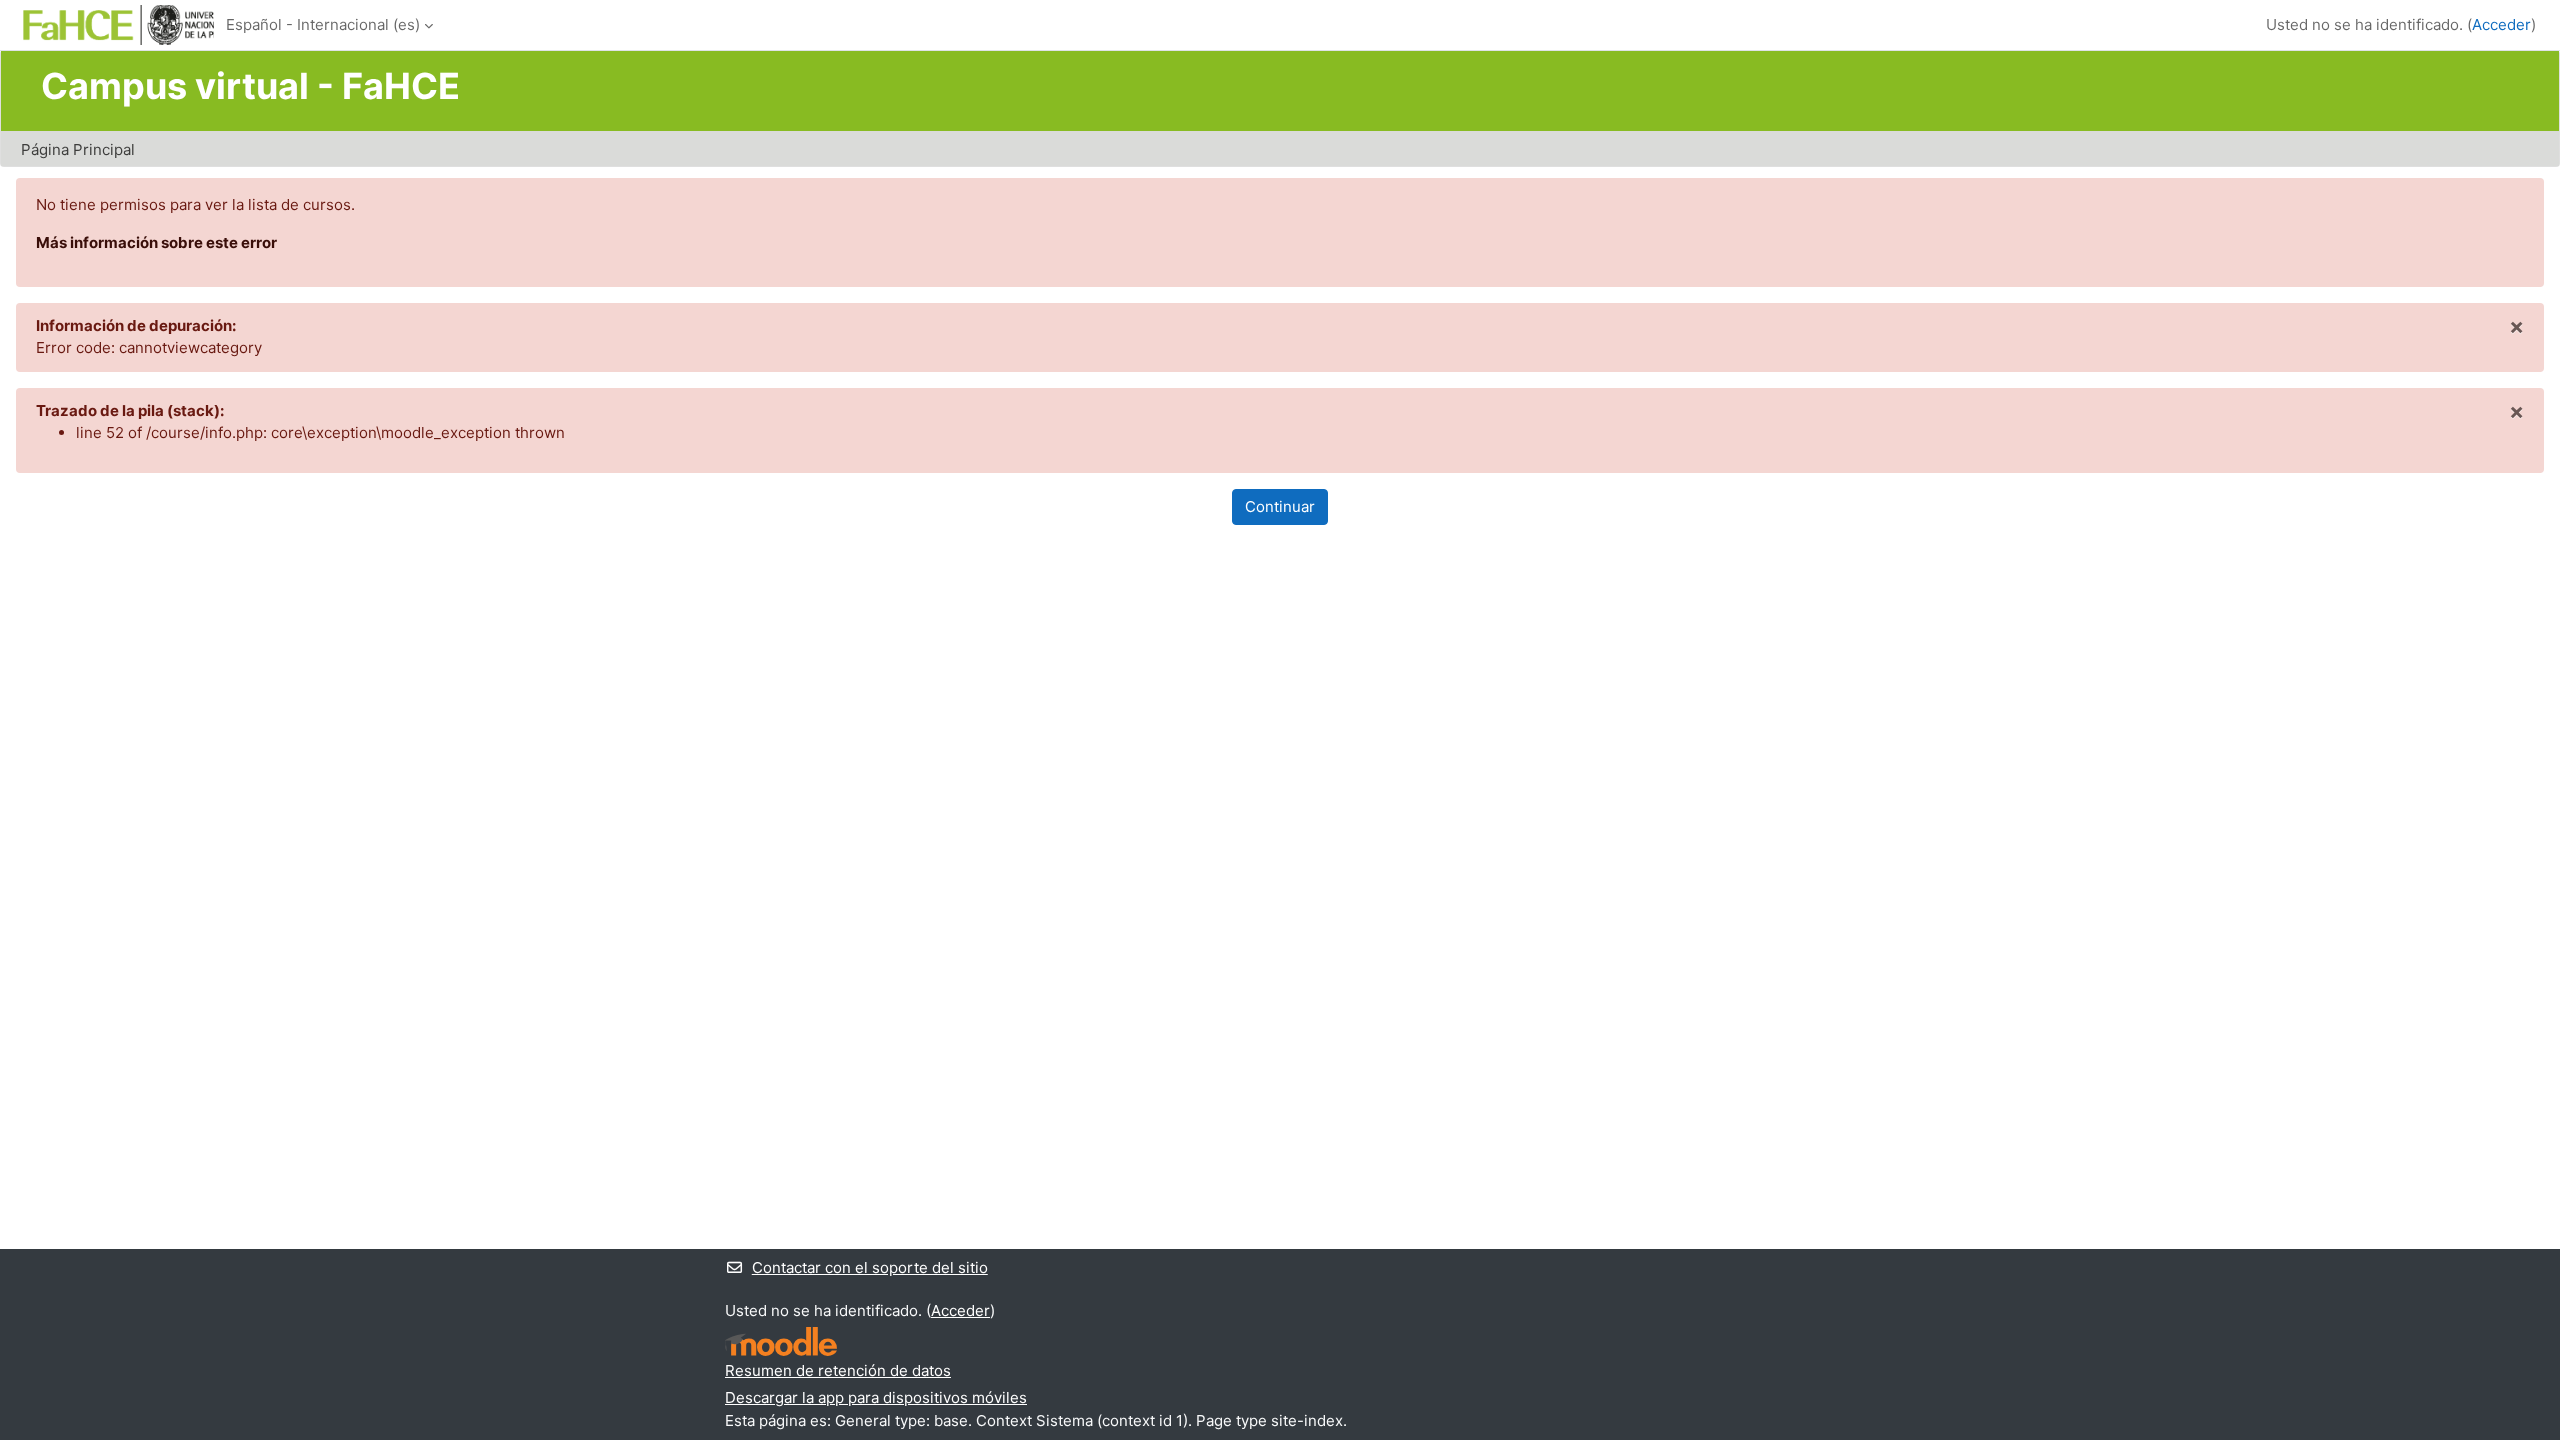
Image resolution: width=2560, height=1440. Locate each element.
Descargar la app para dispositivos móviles (876, 1397)
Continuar (1280, 506)
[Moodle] (781, 1341)
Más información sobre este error (156, 242)
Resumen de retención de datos (838, 1370)
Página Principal (78, 149)
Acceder (2501, 24)
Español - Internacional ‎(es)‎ (323, 24)
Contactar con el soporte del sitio (870, 1267)
